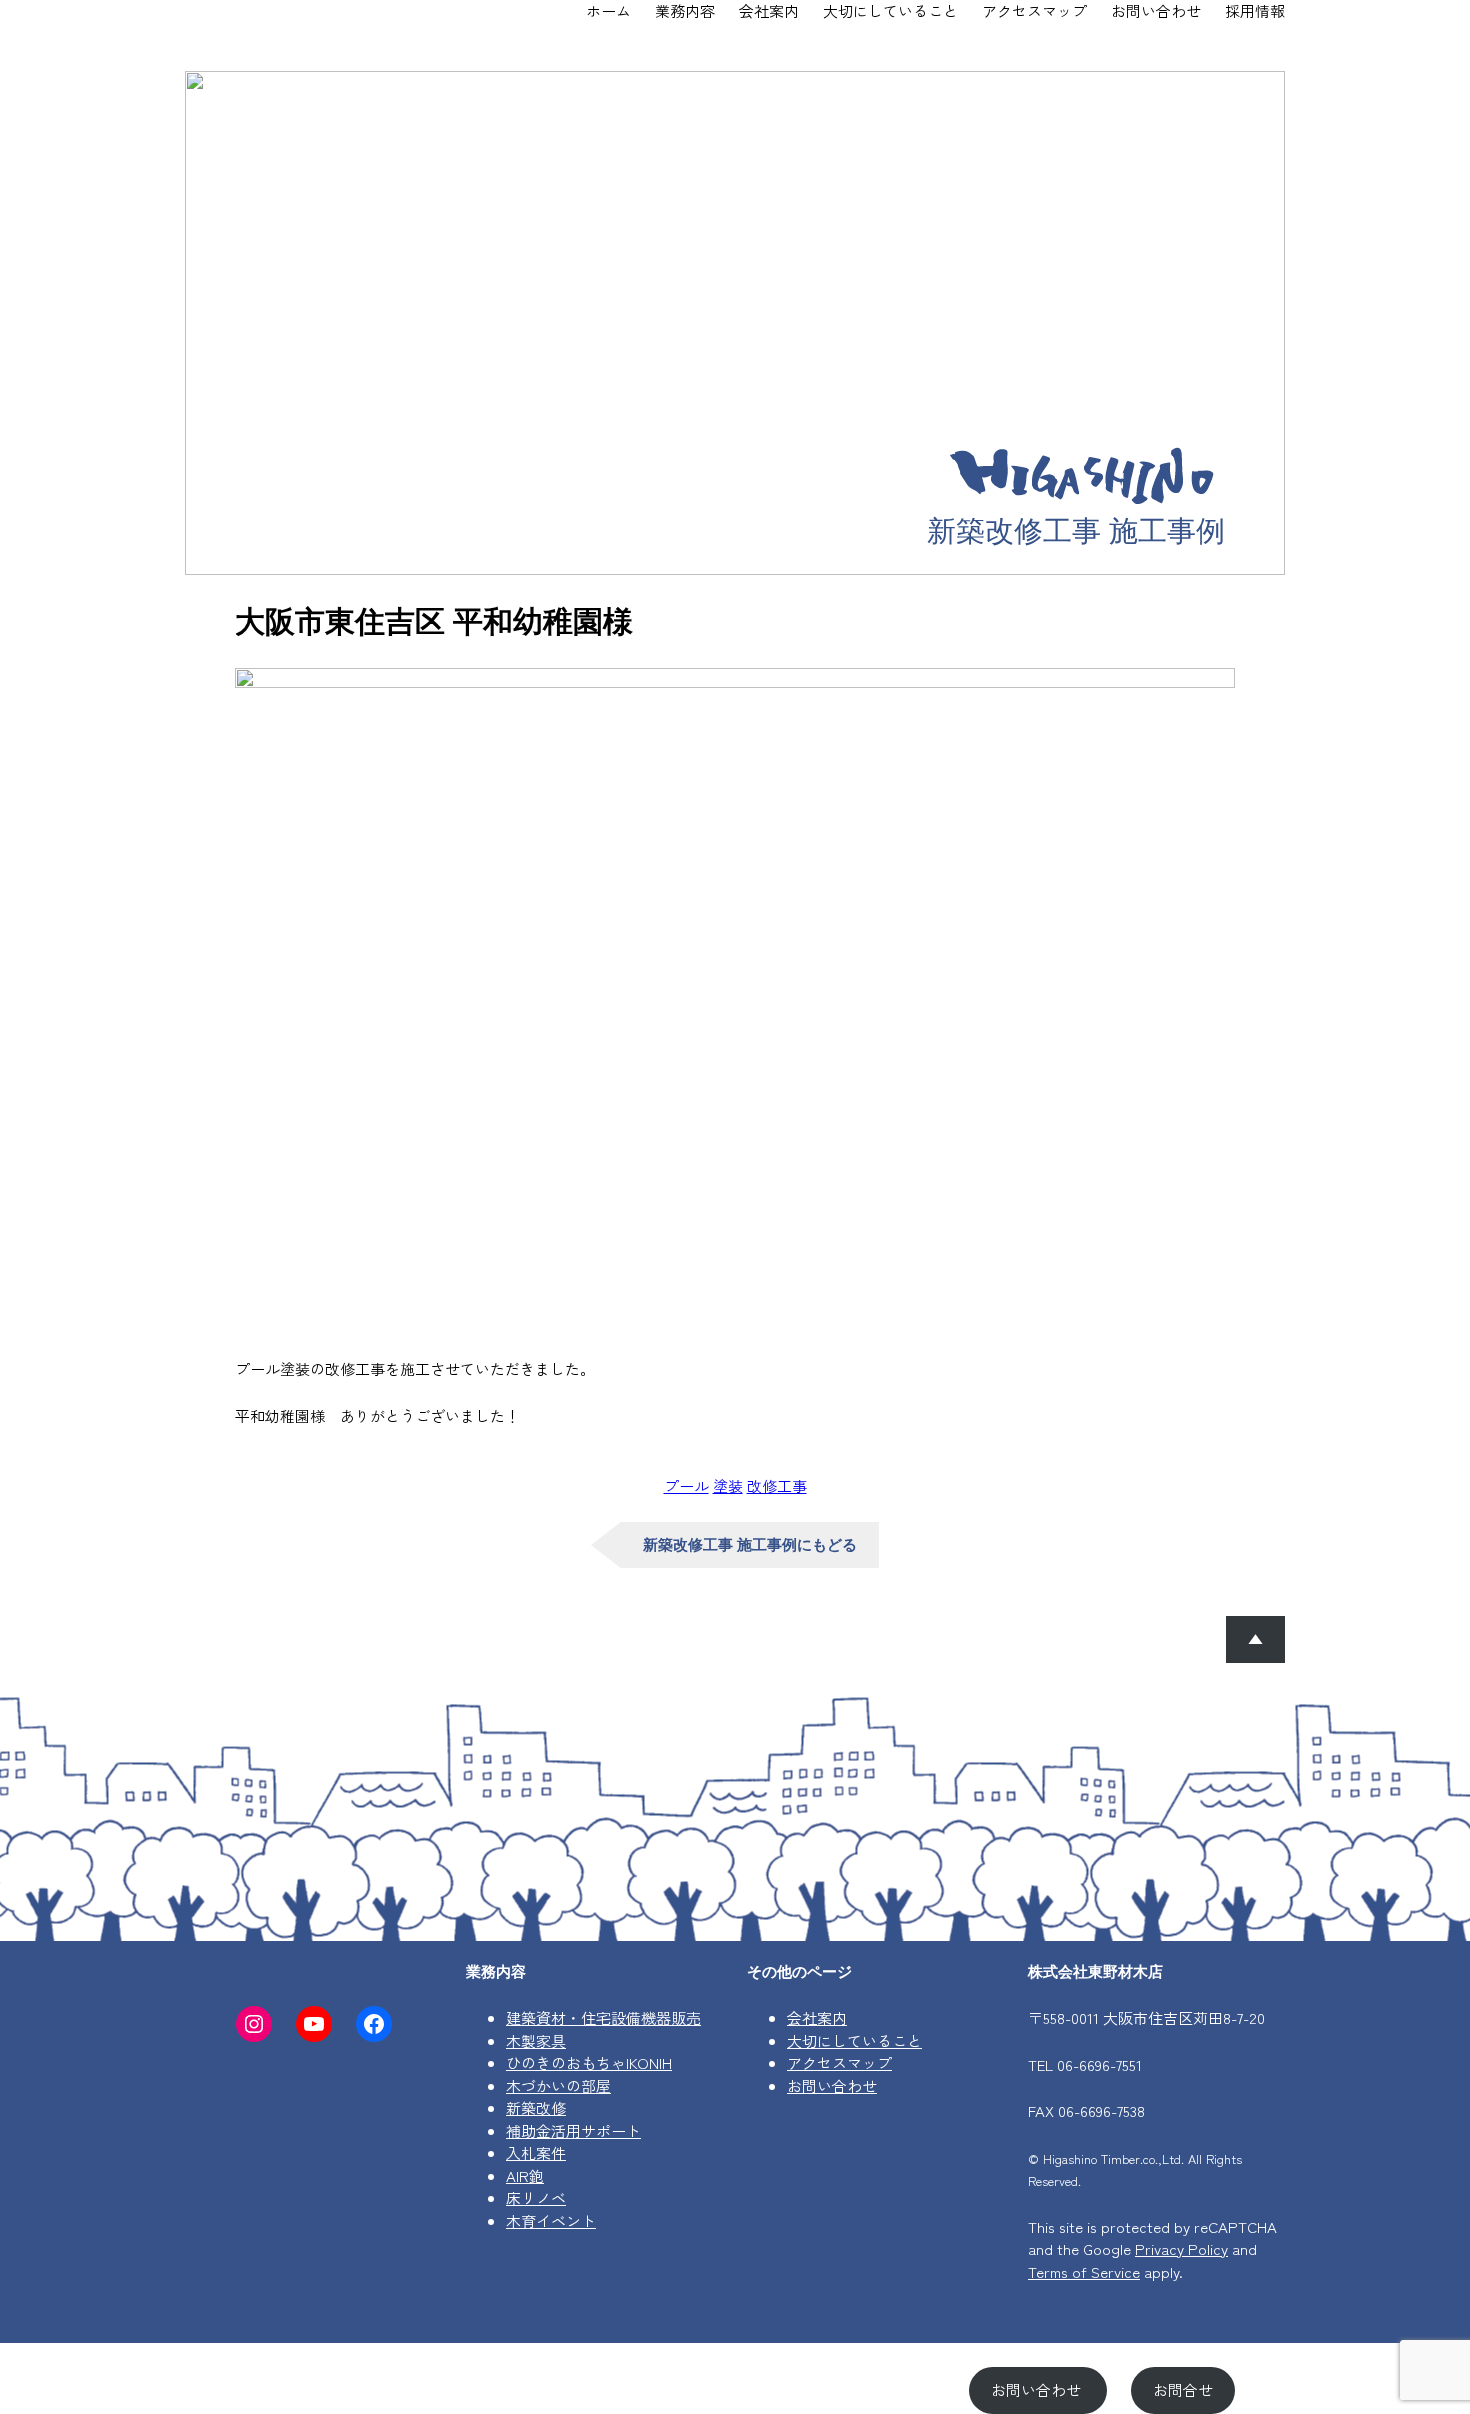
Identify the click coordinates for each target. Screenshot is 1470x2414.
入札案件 (536, 2152)
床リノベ (536, 2197)
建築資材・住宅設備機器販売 (603, 2017)
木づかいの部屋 (558, 2085)
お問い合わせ (832, 2085)
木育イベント (551, 2220)
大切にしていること (854, 2040)
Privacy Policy (1181, 2248)
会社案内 (817, 2017)
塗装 (728, 1485)
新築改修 (536, 2107)
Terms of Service (1084, 2271)
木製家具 (536, 2040)
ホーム (608, 10)
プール (686, 1485)
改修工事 (777, 1485)
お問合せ (1183, 2389)
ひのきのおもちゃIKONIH (589, 2062)
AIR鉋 (525, 2175)
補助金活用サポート (573, 2130)
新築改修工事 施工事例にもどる (750, 1544)
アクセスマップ (839, 2062)
